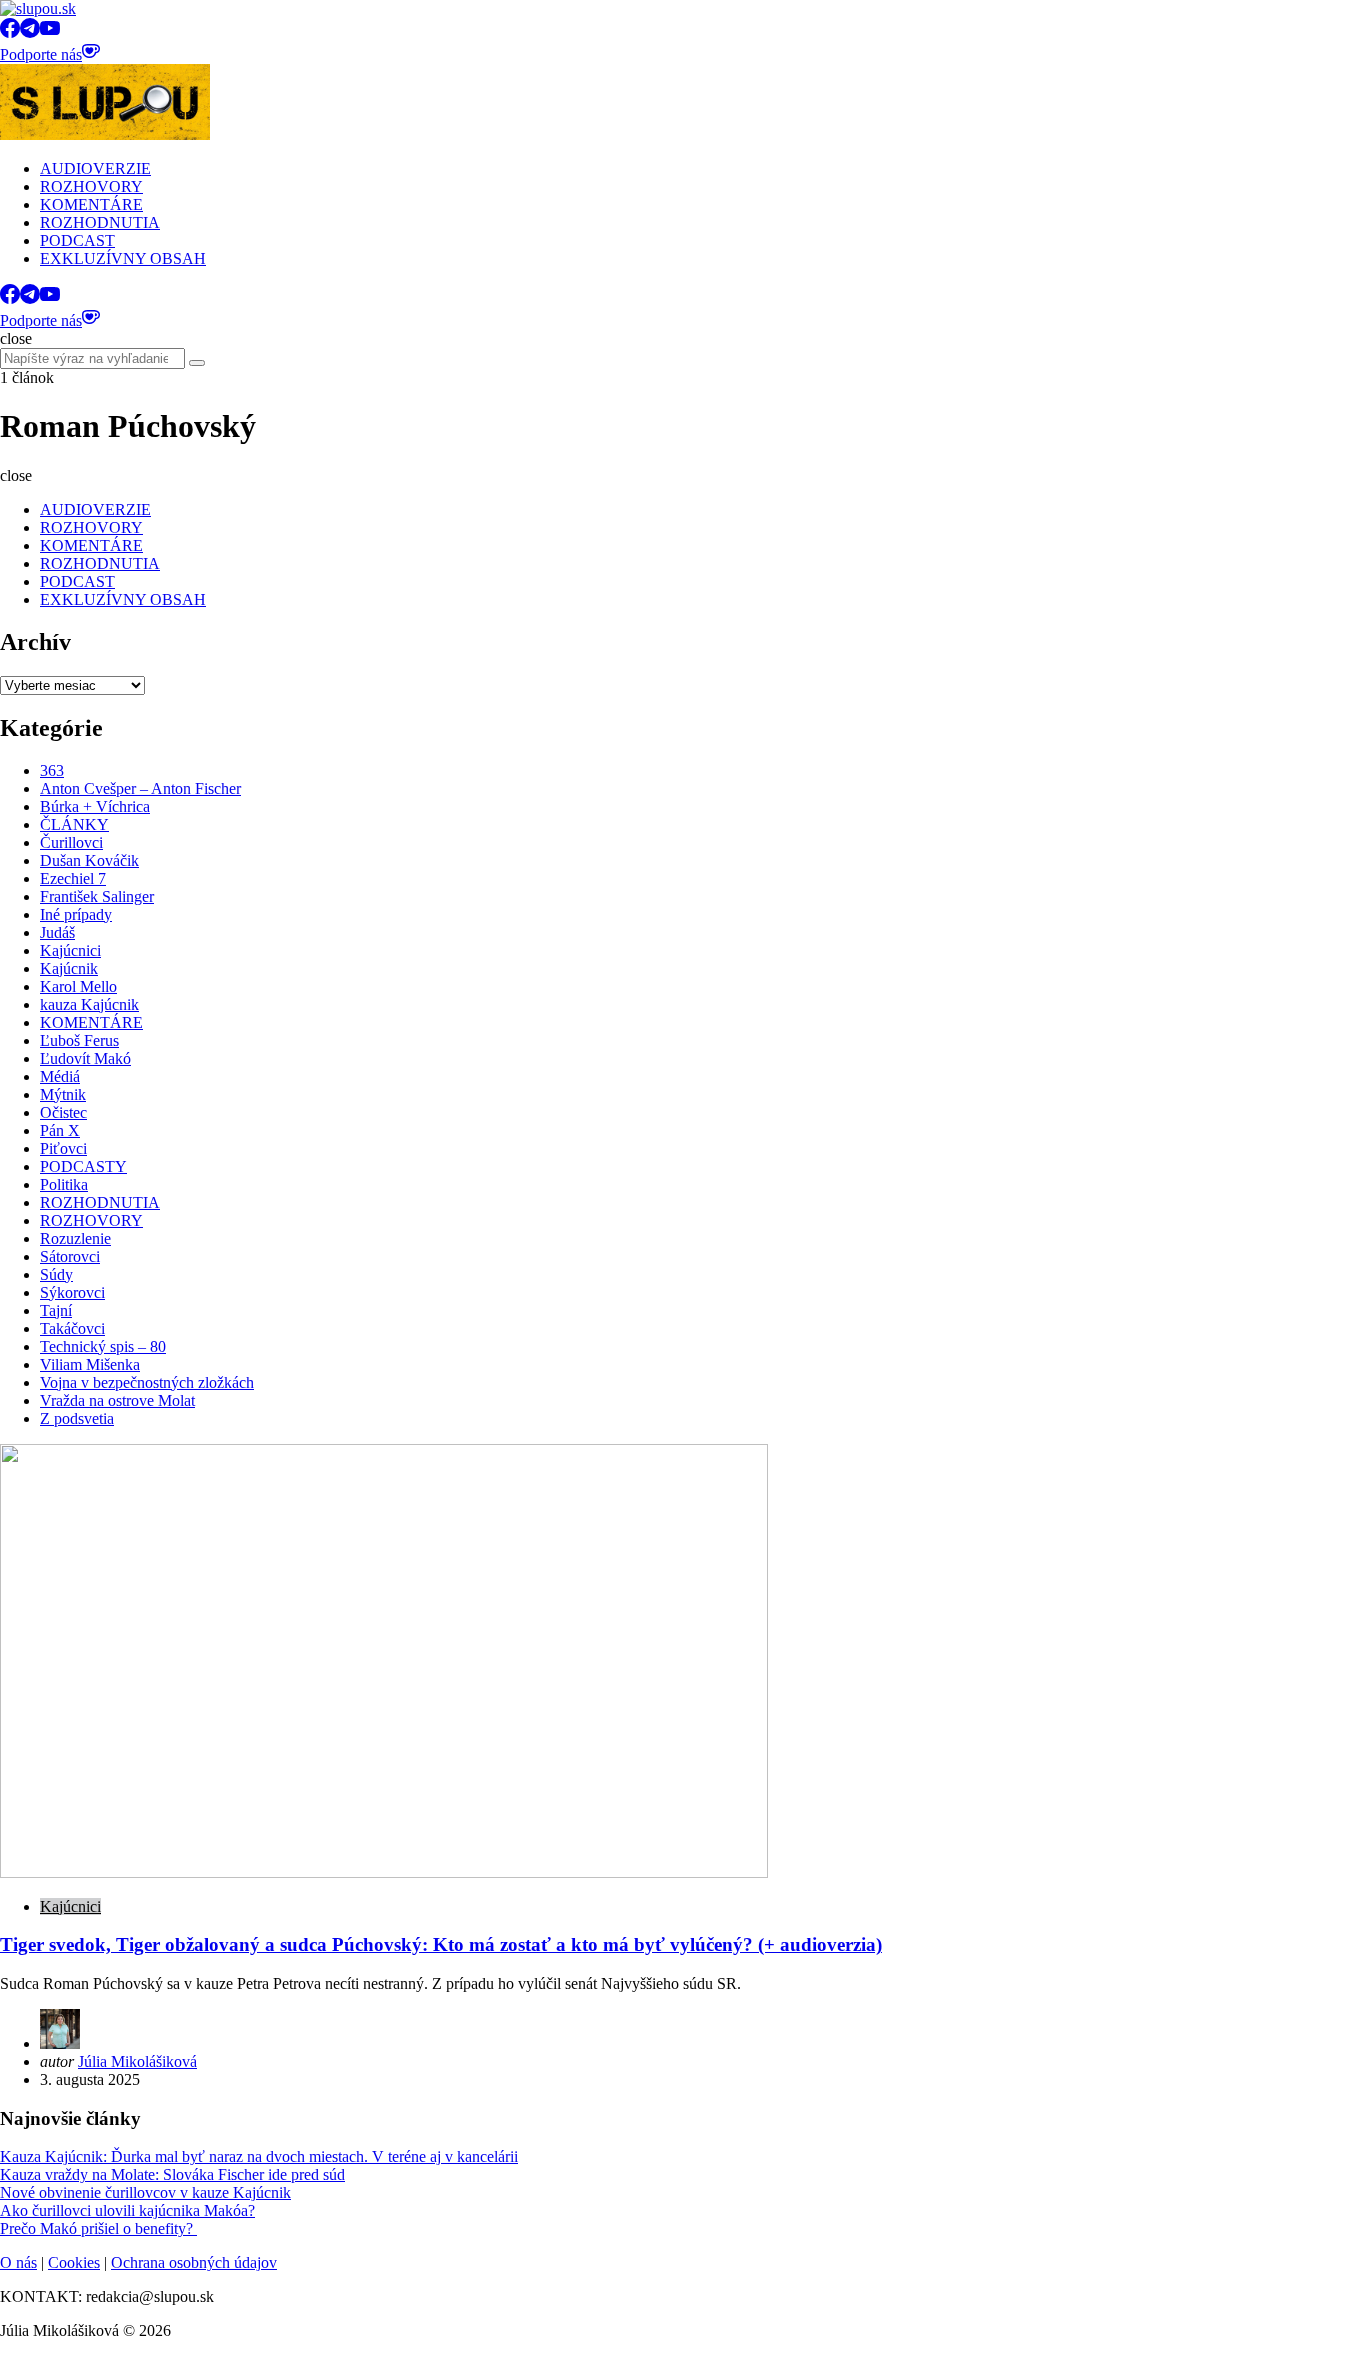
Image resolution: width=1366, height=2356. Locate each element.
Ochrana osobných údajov (194, 2262)
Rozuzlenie (75, 1238)
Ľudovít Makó (85, 1058)
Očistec (63, 1112)
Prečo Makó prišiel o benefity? (98, 2228)
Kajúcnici (70, 950)
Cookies (74, 2262)
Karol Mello (78, 986)
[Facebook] (10, 32)
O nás (18, 2262)
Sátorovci (70, 1256)
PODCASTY (83, 1166)
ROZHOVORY (91, 1220)
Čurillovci (71, 842)
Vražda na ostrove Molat (117, 1400)
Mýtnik (63, 1094)
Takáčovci (72, 1328)
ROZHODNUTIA (100, 1202)
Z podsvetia (77, 1418)
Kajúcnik (69, 968)
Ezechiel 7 (73, 878)
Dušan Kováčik (89, 860)
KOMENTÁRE (91, 1022)
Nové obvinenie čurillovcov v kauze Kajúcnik (145, 2192)
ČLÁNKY (74, 824)
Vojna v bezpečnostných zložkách (147, 1382)
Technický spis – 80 (103, 1346)
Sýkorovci (72, 1292)
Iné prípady (76, 914)
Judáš (57, 932)
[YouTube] (50, 32)
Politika (64, 1184)
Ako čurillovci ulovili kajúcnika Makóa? (127, 2210)
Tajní (56, 1310)
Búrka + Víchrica (95, 806)
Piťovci (63, 1148)
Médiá (60, 1076)
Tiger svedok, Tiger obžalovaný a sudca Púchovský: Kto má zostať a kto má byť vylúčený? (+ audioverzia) (441, 1944)
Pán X (60, 1130)
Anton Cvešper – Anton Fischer (140, 788)
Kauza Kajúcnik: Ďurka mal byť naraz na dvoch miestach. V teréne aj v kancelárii (259, 2156)
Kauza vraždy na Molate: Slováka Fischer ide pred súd (172, 2174)
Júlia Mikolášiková (137, 2061)
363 (52, 770)
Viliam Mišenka (90, 1364)
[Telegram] (30, 32)
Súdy (56, 1274)
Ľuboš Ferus (79, 1040)
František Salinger (97, 896)
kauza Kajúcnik (89, 1004)
